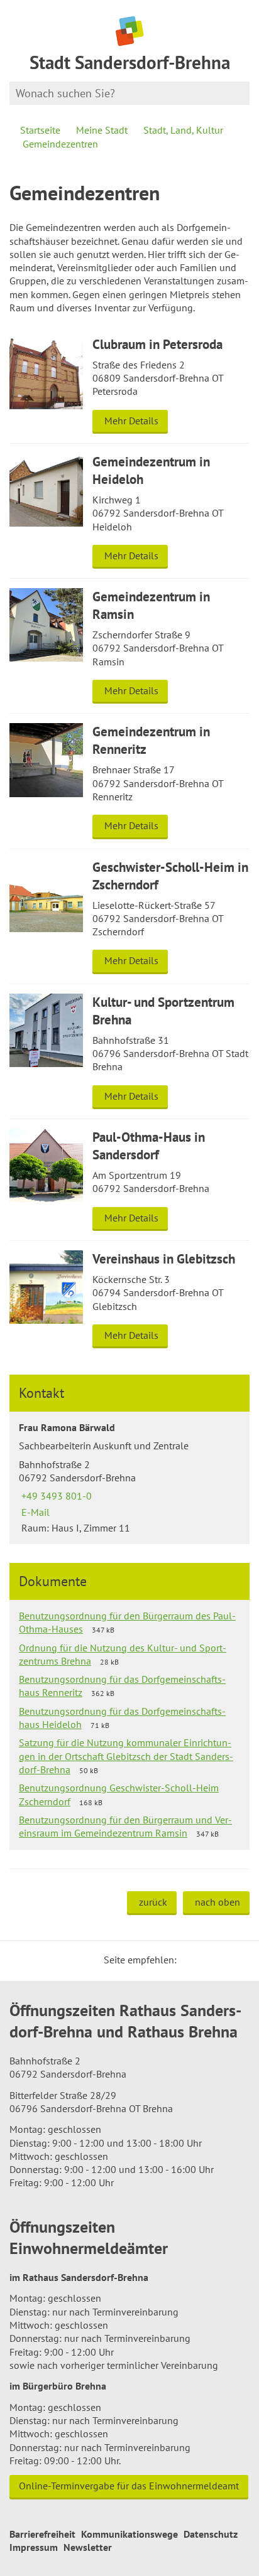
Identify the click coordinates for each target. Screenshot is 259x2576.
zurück (153, 1902)
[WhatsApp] (236, 1960)
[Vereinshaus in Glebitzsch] (129, 1299)
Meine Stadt (102, 130)
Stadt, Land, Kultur (183, 130)
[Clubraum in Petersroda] (129, 385)
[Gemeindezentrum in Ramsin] (129, 646)
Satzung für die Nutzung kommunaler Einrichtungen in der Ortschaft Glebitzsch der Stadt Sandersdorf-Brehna (126, 1756)
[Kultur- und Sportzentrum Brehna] (129, 1051)
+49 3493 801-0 (55, 1496)
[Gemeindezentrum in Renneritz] (129, 781)
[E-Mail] (221, 1960)
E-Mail (34, 1512)
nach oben (218, 1902)
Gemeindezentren (60, 144)
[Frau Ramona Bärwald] (129, 1478)
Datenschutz (211, 2534)
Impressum (34, 2547)
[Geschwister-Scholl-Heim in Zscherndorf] (129, 916)
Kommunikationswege (129, 2534)
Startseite (40, 130)
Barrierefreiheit (42, 2534)
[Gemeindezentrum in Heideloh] (129, 511)
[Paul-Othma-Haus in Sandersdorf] (129, 1180)
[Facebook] (206, 1960)
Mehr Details (131, 421)
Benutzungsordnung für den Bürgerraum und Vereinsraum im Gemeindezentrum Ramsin (125, 1826)
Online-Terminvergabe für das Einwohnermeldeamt (129, 2486)
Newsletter (88, 2547)
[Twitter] (190, 1960)
